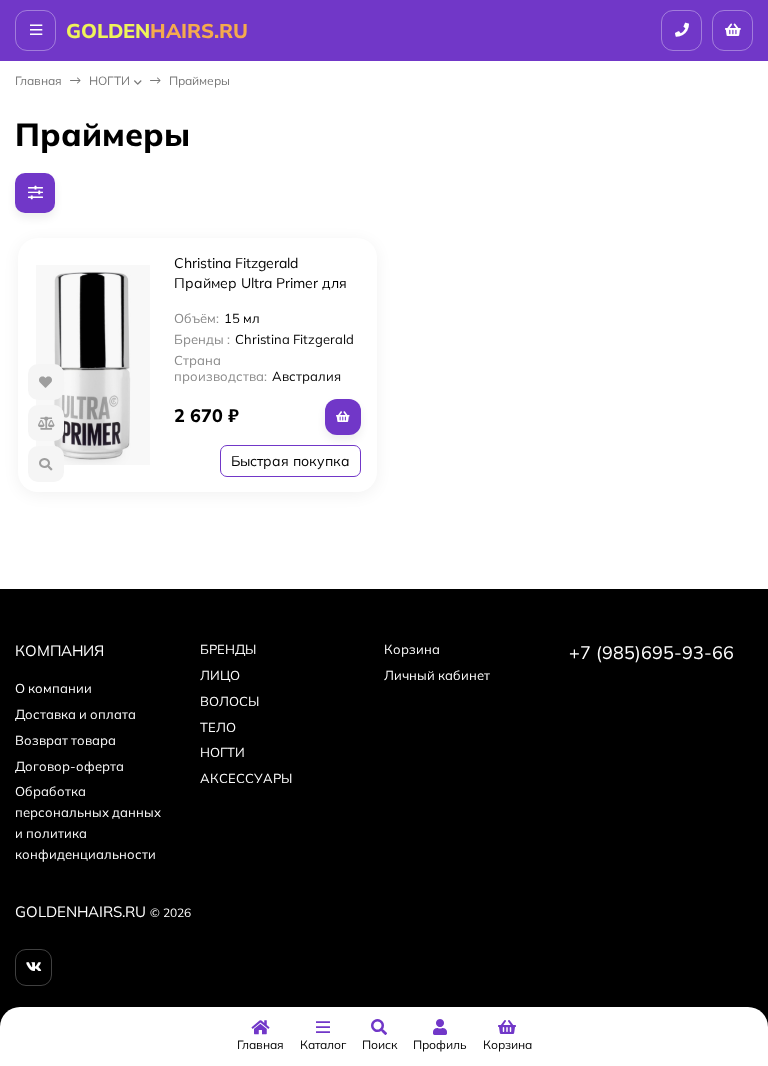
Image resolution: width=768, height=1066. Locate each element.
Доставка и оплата (75, 714)
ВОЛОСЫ (229, 701)
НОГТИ (109, 80)
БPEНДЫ (228, 649)
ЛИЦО (220, 675)
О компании (53, 688)
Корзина (412, 649)
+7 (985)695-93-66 (651, 652)
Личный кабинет (437, 675)
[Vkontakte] (33, 967)
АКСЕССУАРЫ (246, 778)
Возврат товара (65, 740)
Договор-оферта (69, 766)
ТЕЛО (218, 727)
